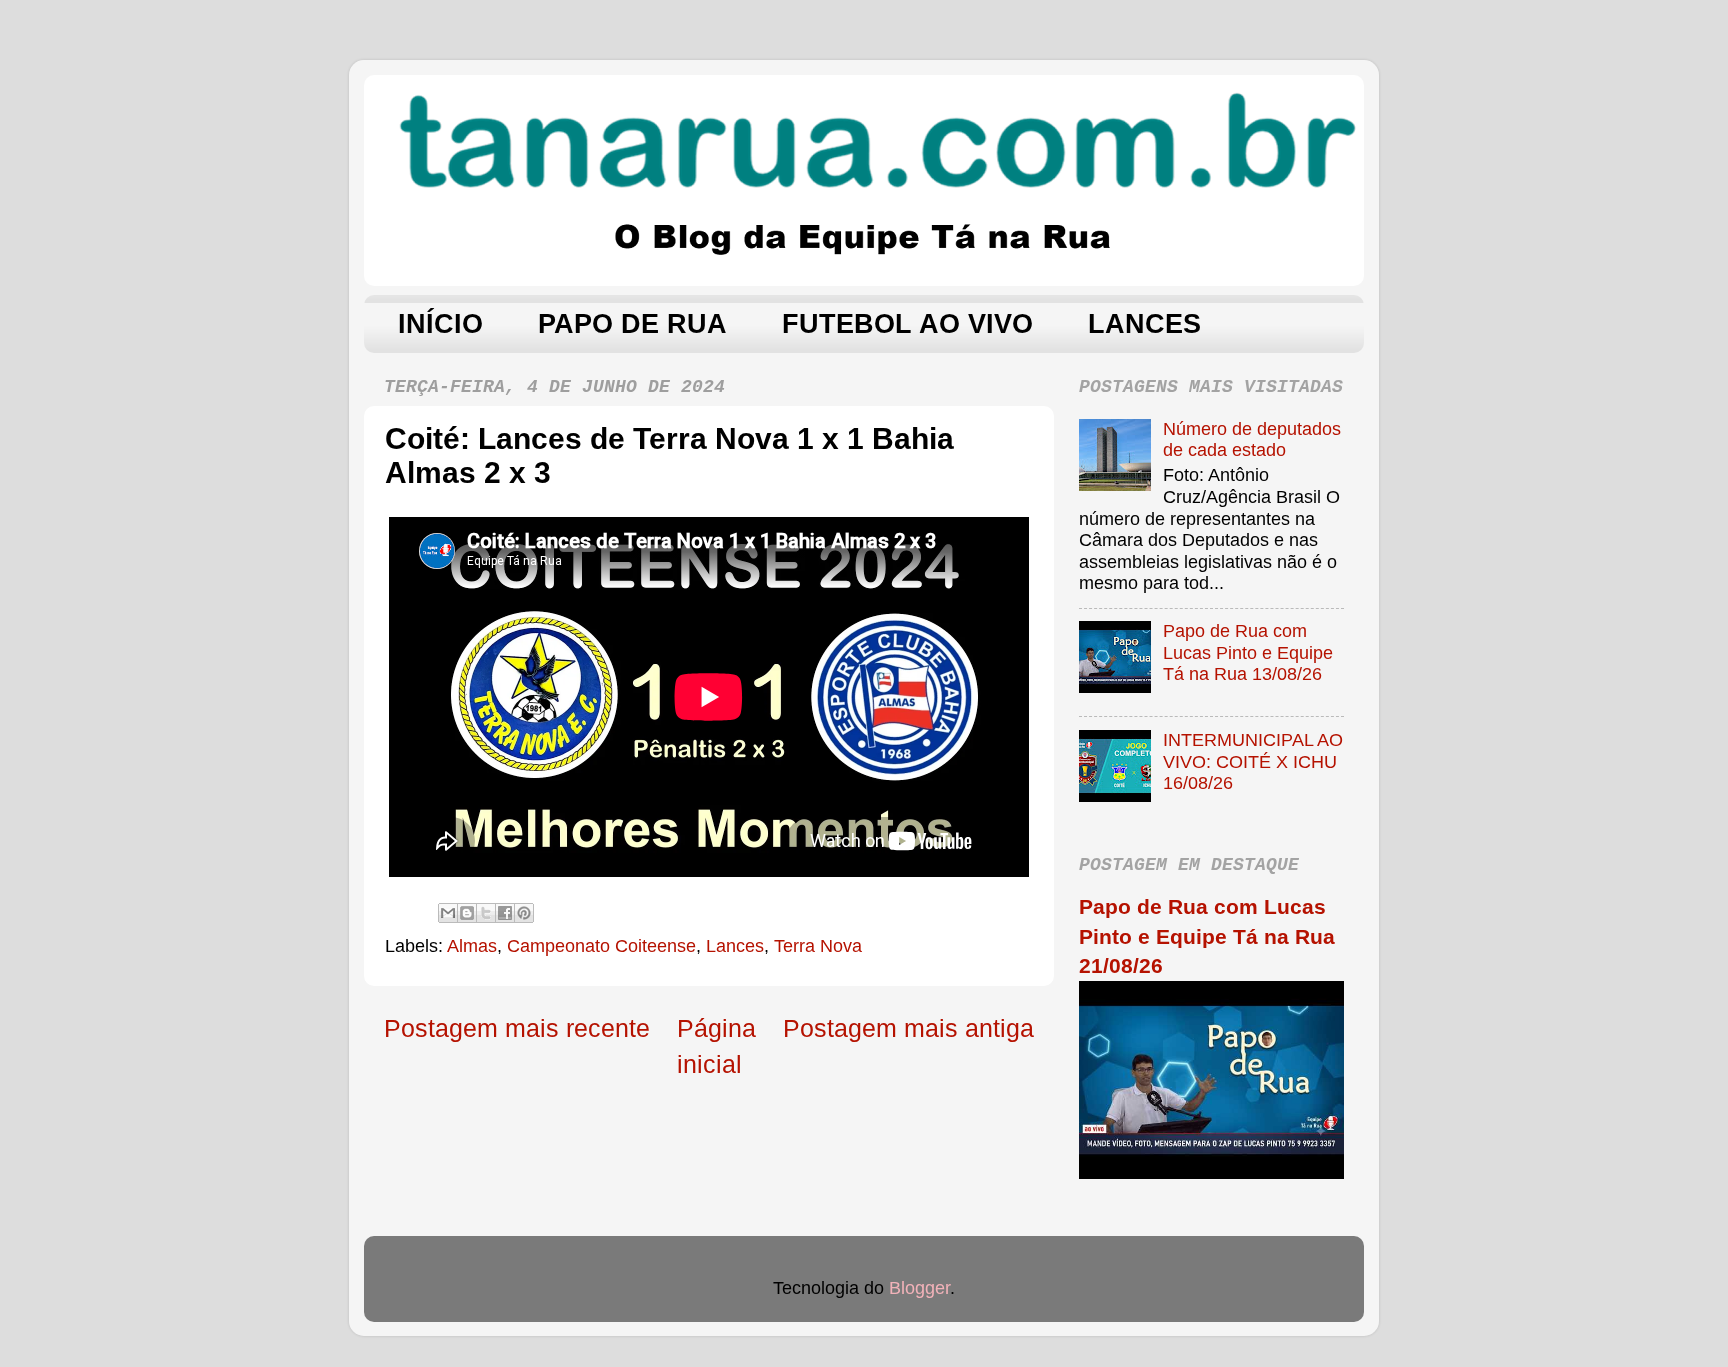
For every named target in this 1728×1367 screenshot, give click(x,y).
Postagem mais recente (517, 1028)
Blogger (919, 1288)
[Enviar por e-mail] (448, 913)
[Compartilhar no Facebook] (505, 913)
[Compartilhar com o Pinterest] (524, 913)
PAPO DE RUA (632, 324)
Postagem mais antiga (908, 1028)
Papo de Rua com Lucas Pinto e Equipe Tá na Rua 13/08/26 (1248, 652)
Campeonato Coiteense (601, 946)
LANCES (1144, 324)
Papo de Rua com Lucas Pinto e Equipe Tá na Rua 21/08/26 (1207, 936)
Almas (472, 946)
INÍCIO (440, 324)
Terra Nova (818, 946)
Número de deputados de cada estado (1252, 440)
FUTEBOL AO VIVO (907, 324)
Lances (735, 946)
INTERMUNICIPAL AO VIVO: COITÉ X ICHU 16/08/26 (1253, 761)
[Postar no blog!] (467, 913)
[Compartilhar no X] (486, 913)
